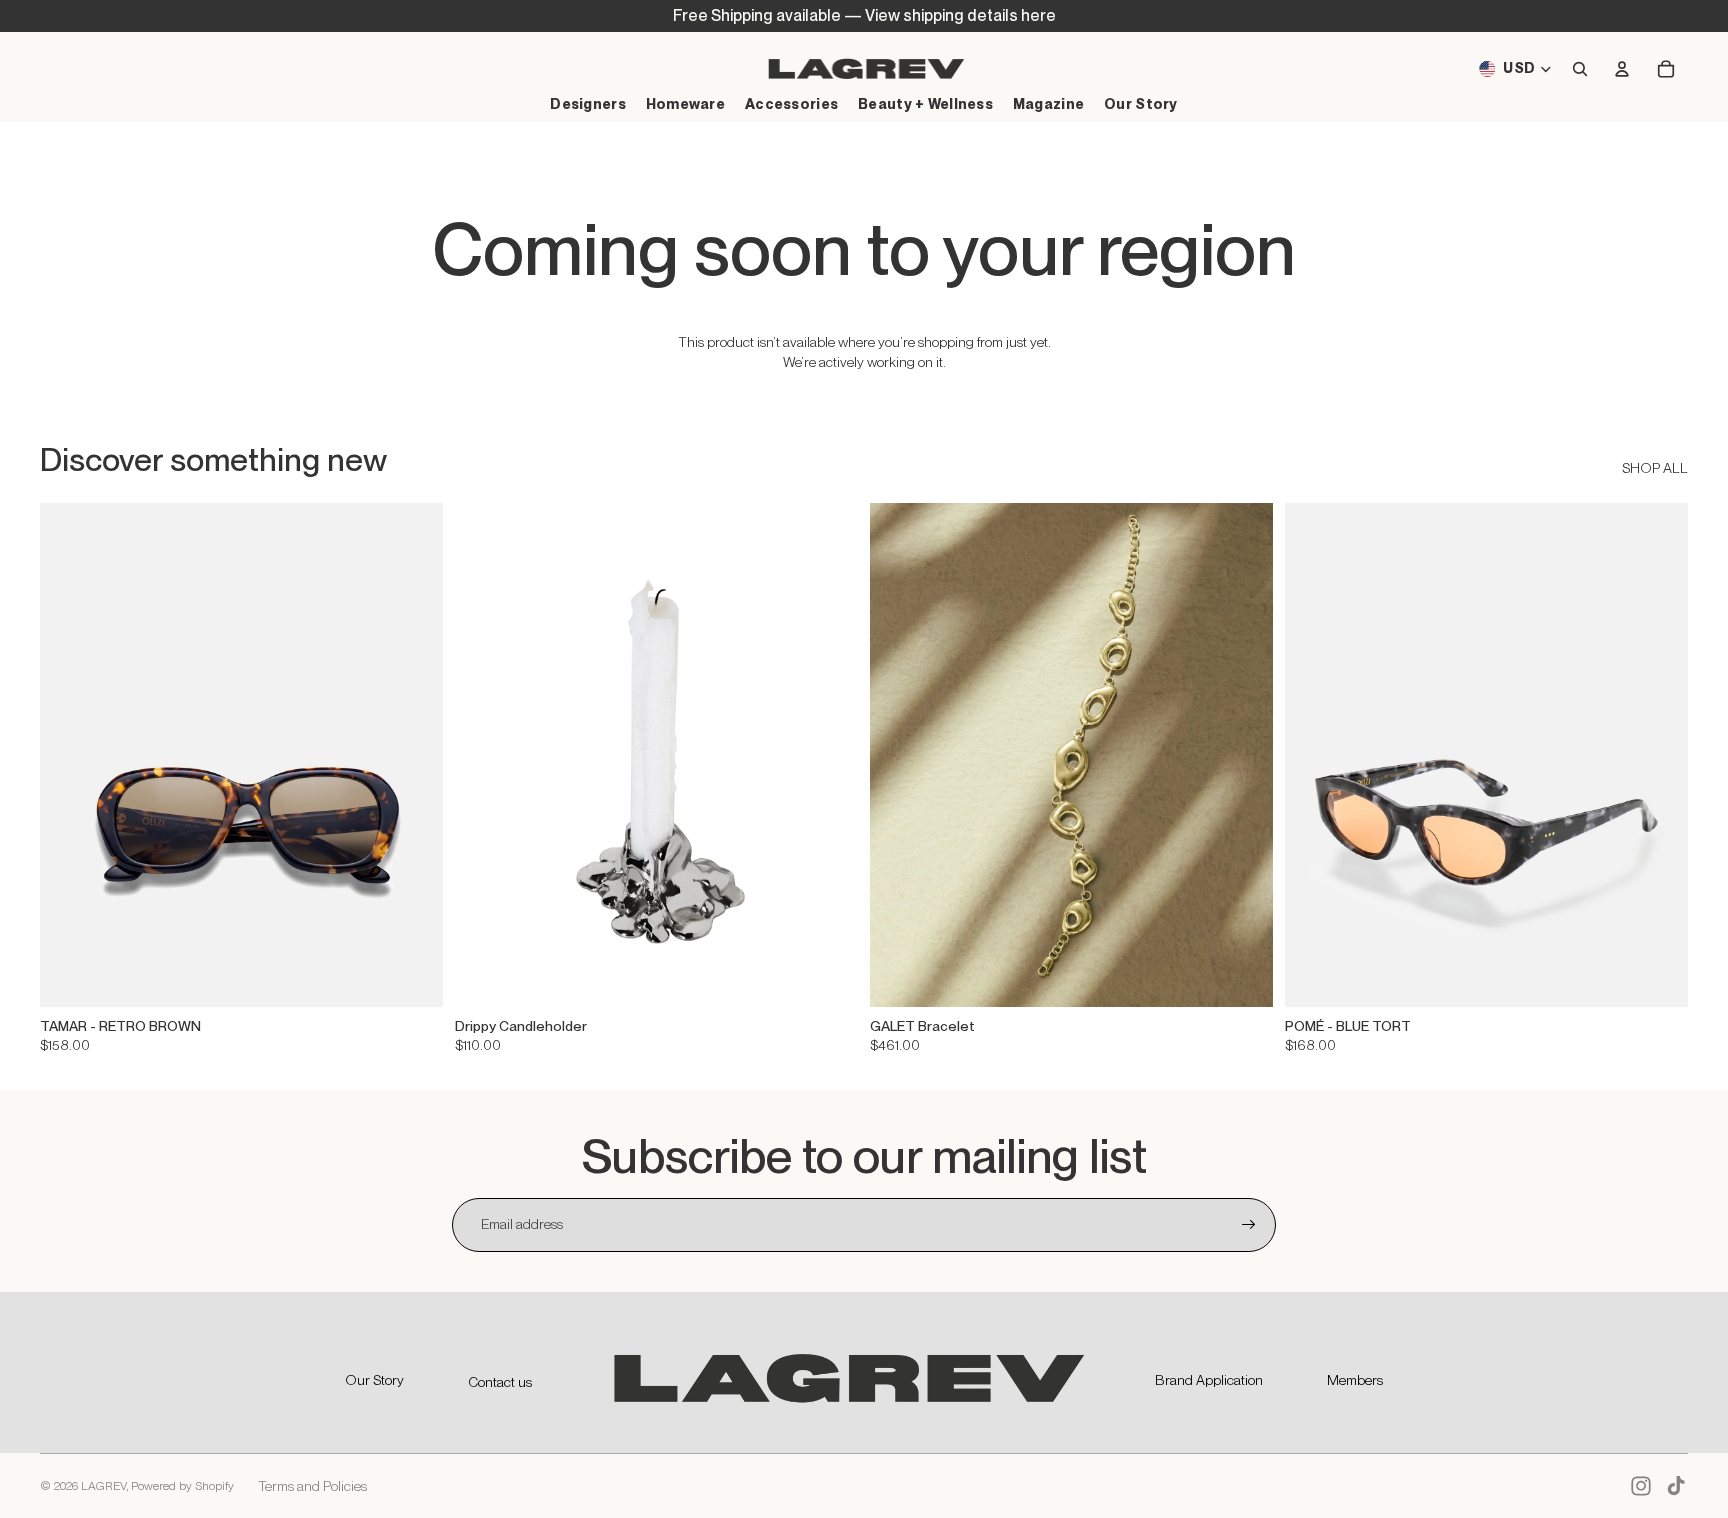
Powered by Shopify (182, 1486)
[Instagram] (1641, 1486)
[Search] (1580, 69)
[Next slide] (413, 755)
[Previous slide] (70, 755)
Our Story (374, 1380)
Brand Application (1209, 1380)
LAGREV (103, 1486)
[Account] (1622, 69)
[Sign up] (1249, 1225)
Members (1355, 1380)
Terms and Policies (312, 1486)
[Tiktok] (1676, 1486)
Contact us (500, 1382)
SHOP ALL (1655, 468)
